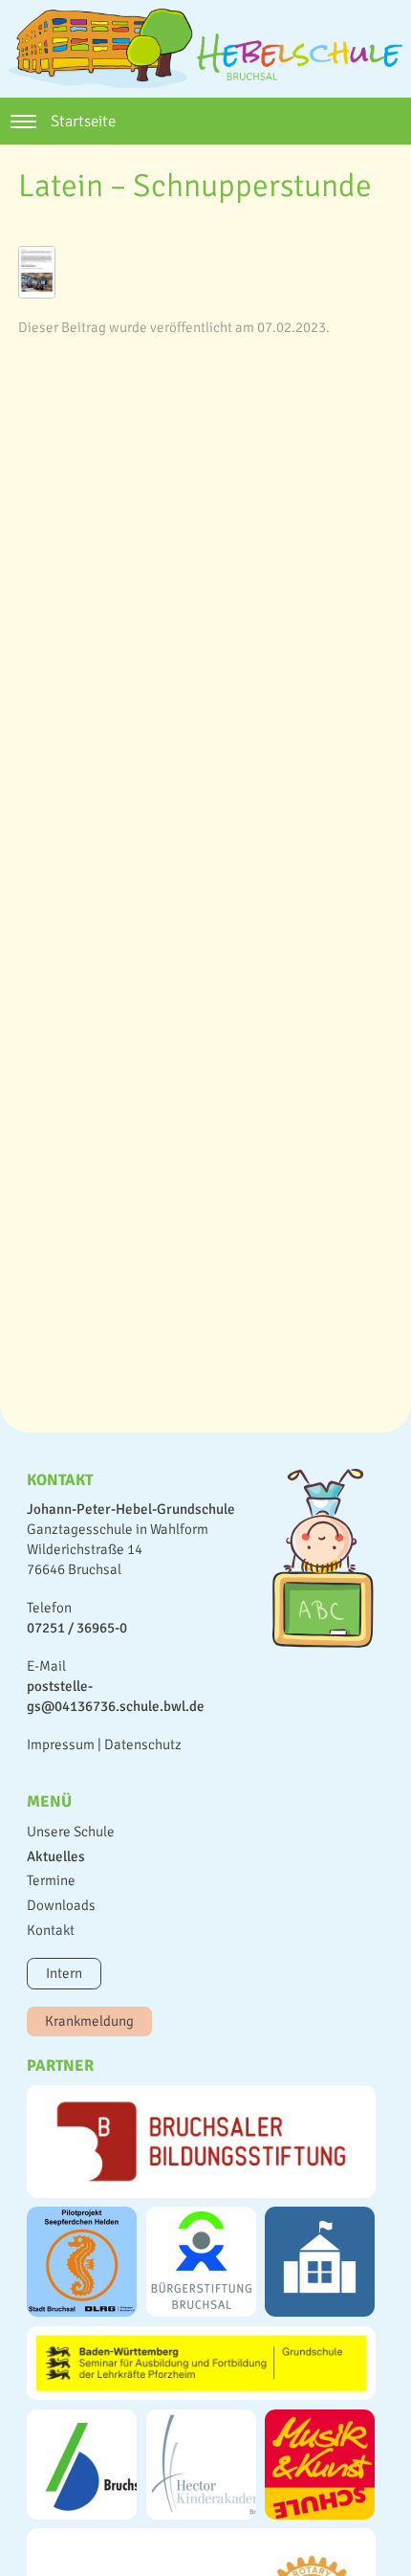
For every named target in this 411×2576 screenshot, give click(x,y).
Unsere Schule (71, 1832)
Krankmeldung (89, 2021)
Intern (64, 1973)
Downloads (61, 1905)
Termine (51, 1880)
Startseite (83, 121)
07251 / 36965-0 (77, 1628)
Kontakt (51, 1930)
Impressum (61, 1744)
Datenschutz (143, 1744)
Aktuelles (56, 1856)
